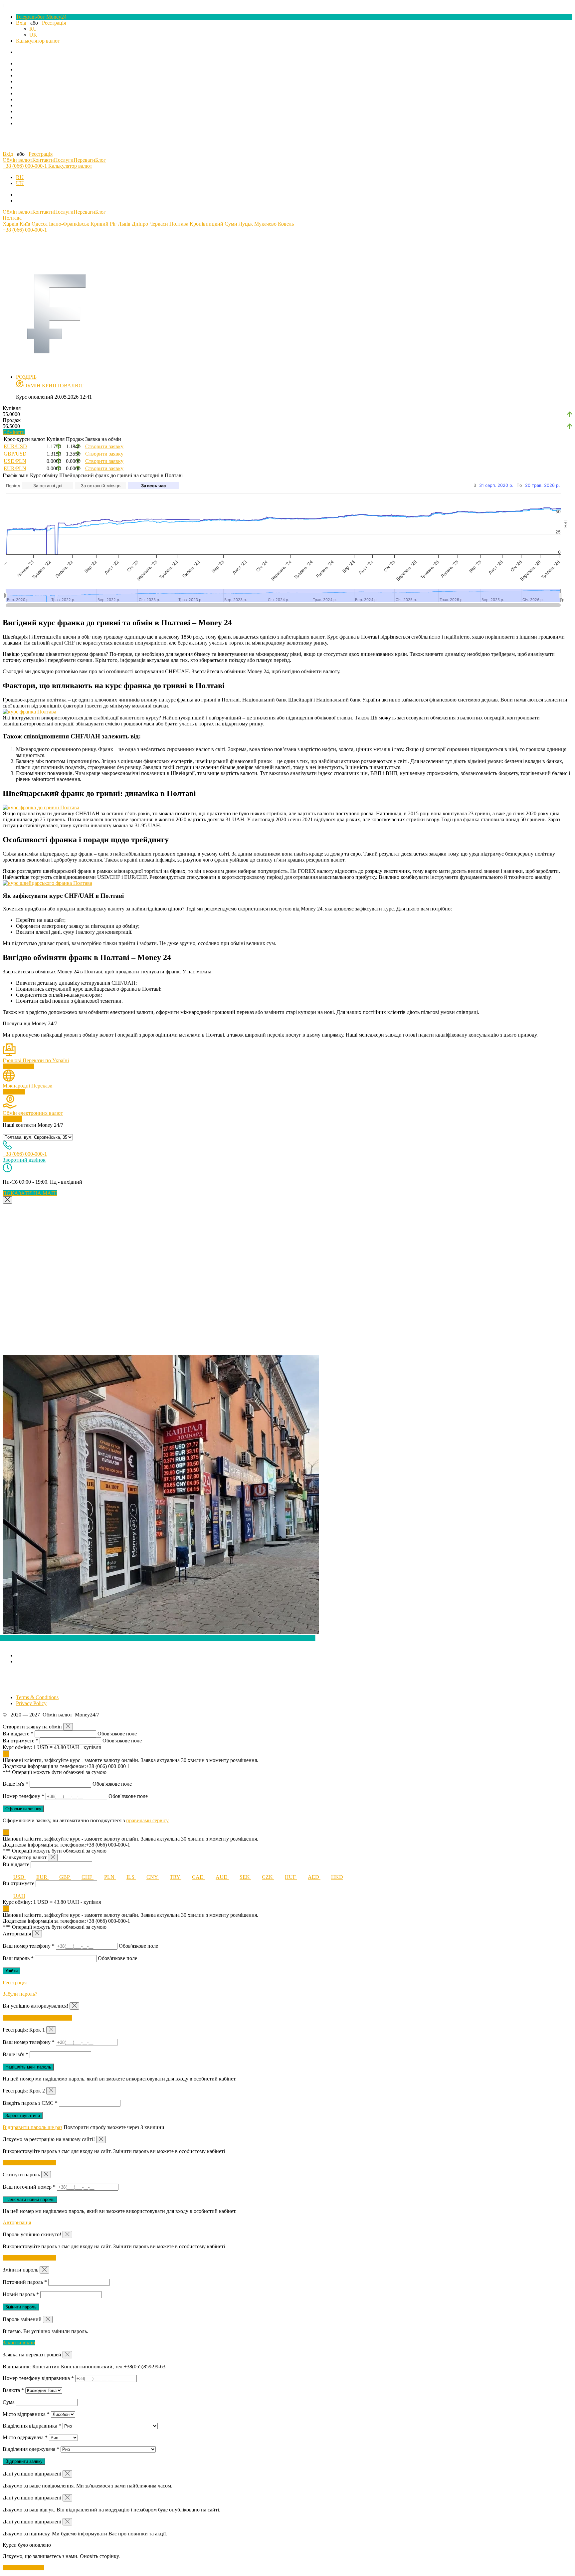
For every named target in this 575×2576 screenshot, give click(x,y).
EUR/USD (15, 446)
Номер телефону (23, 1796)
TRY (176, 1877)
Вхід (21, 23)
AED (314, 1877)
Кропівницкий (207, 224)
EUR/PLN (15, 468)
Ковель (286, 224)
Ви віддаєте (18, 1734)
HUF (291, 1877)
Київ (26, 224)
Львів (125, 224)
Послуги (64, 160)
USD (19, 1877)
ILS (131, 1877)
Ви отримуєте (20, 1741)
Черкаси (159, 224)
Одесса (40, 224)
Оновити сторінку (23, 2568)
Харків (11, 224)
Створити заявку (104, 446)
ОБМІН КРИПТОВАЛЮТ (53, 386)
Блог (100, 160)
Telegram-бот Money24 (41, 17)
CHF (88, 1877)
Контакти (43, 160)
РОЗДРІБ (26, 377)
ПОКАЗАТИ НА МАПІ (30, 1193)
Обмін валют (17, 160)
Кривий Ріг (104, 224)
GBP (65, 1877)
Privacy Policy (31, 1703)
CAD (198, 1877)
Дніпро (141, 224)
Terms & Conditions (37, 1697)
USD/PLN (15, 461)
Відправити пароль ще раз (32, 2127)
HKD (337, 1877)
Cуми (232, 224)
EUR (42, 1877)
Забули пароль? (20, 1994)
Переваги (84, 160)
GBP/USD (15, 454)
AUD (222, 1877)
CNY (153, 1877)
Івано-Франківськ (70, 224)
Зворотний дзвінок (24, 1160)
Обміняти (14, 432)
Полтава (180, 224)
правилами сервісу (147, 1820)
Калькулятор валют (38, 41)
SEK (245, 1877)
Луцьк (246, 224)
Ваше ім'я (15, 1784)
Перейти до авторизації (29, 2163)
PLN (110, 1877)
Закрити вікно (19, 2343)
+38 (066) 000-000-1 (25, 166)
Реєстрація (54, 23)
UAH (19, 1896)
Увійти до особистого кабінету (37, 2018)
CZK (268, 1877)
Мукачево (266, 224)
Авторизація (17, 2222)
